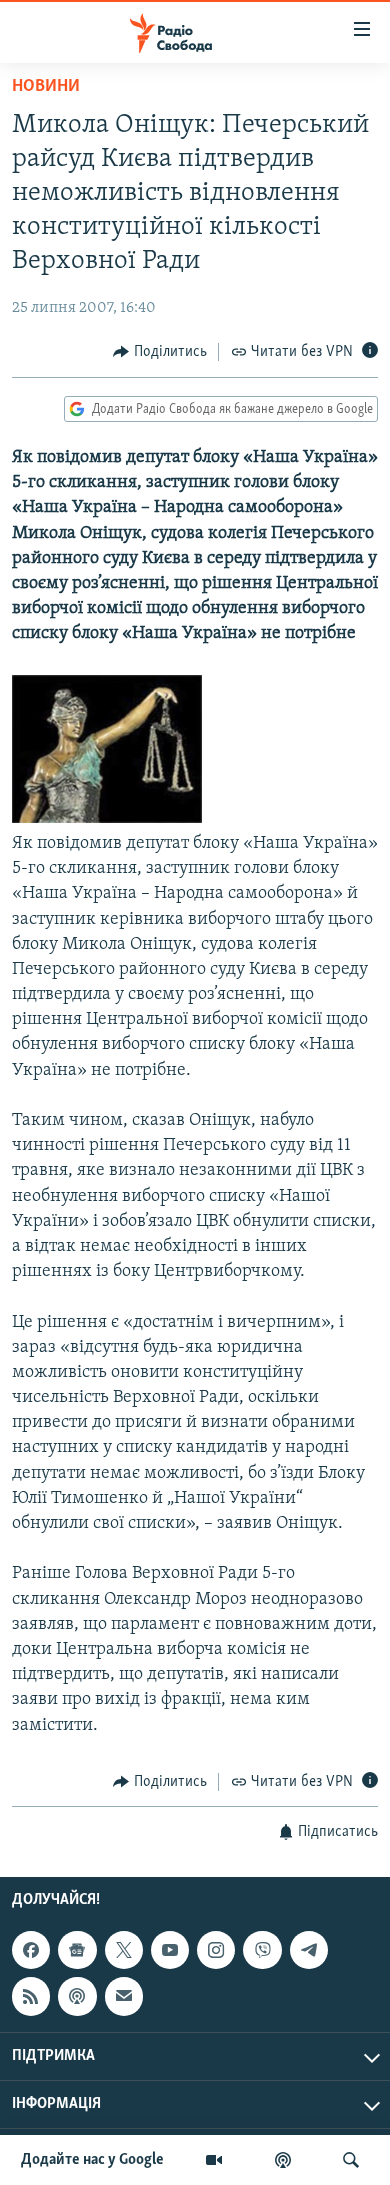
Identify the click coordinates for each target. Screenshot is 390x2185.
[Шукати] (351, 2160)
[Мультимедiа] (214, 2160)
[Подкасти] (283, 2160)
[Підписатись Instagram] (216, 1950)
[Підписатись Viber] (262, 1950)
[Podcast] (77, 1997)
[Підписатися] (124, 1997)
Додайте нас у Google (92, 2160)
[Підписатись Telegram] (309, 1950)
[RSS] (31, 1997)
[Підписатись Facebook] (31, 1950)
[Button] (160, 352)
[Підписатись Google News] (77, 1950)
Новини (46, 87)
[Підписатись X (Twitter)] (124, 1950)
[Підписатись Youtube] (170, 1950)
